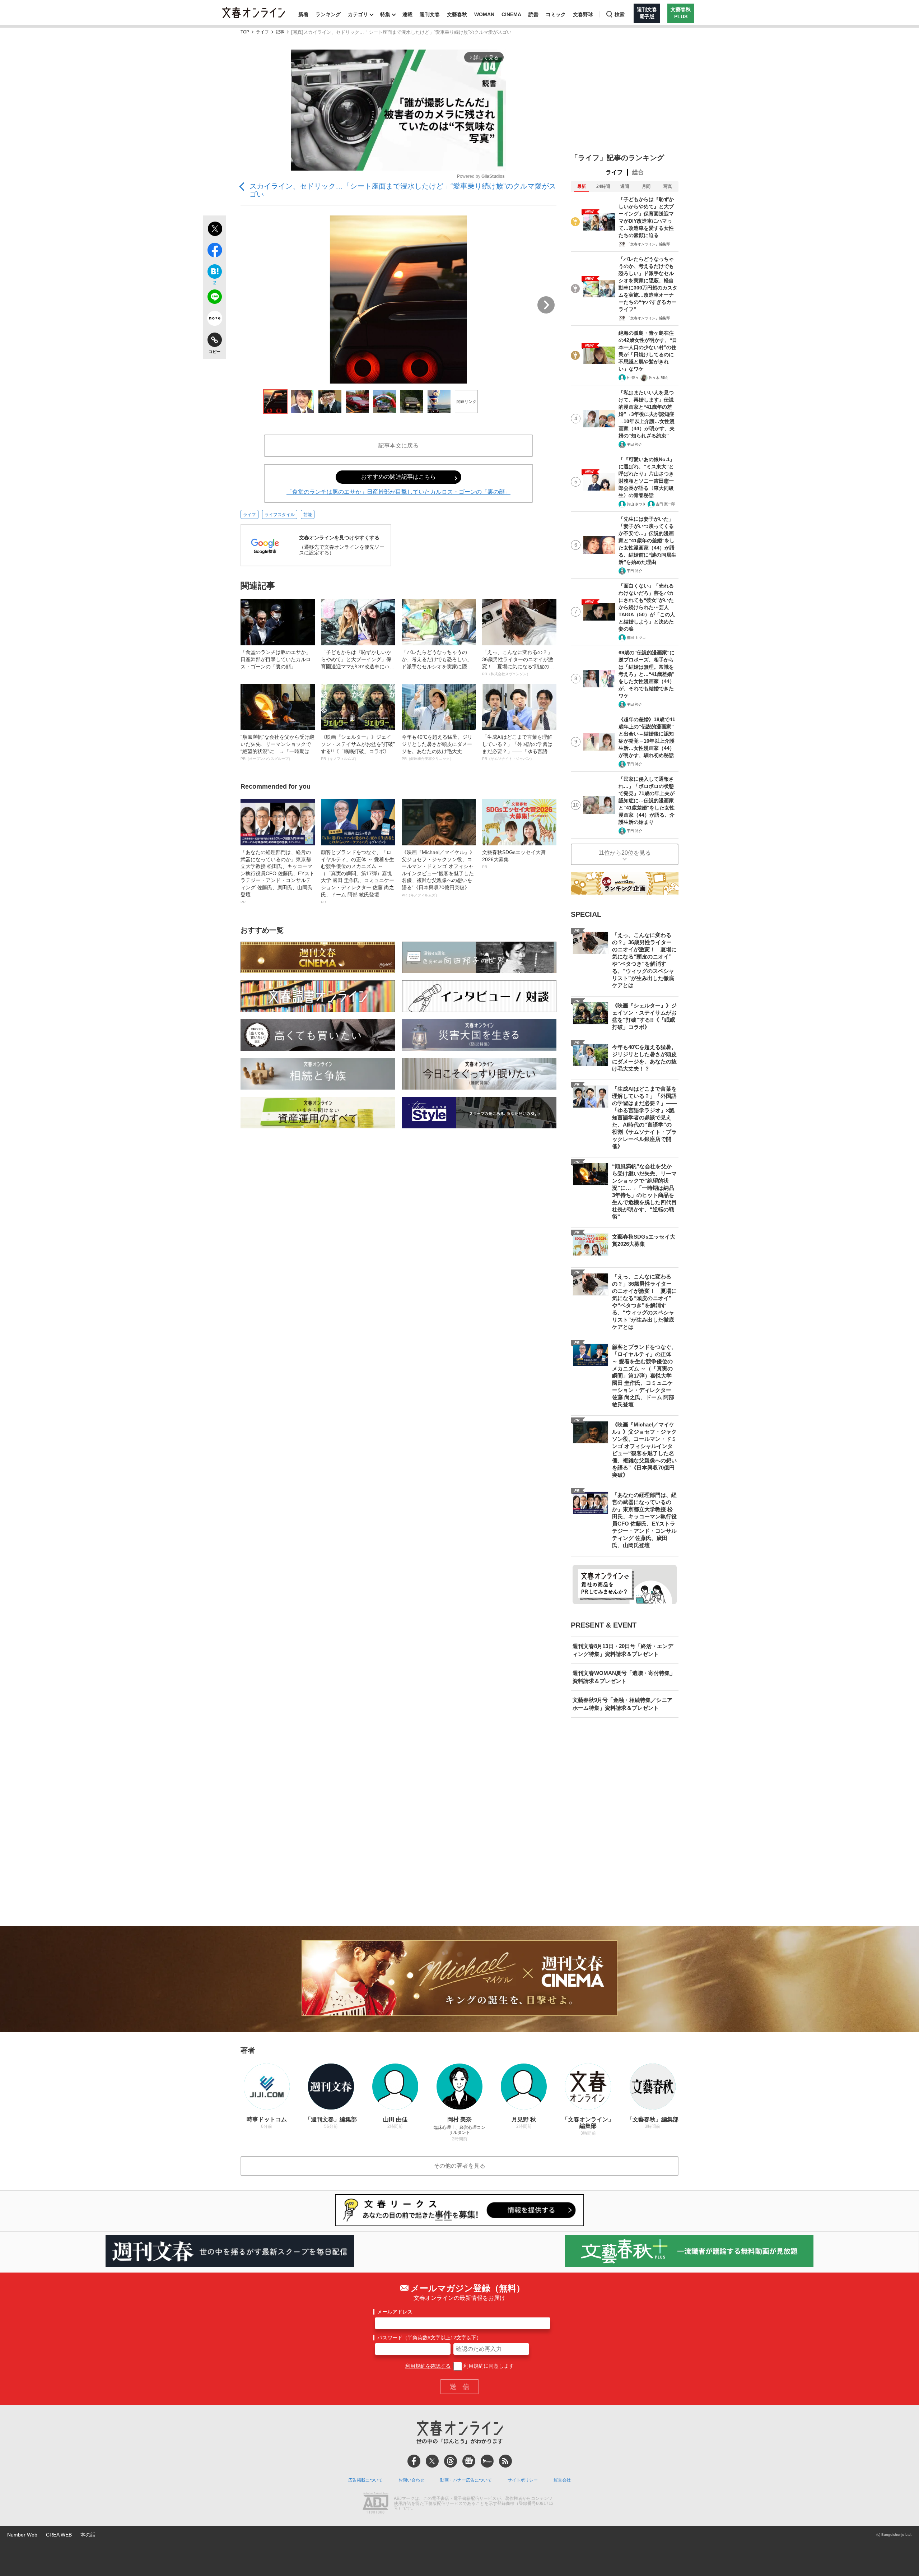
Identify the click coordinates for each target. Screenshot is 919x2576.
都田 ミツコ (636, 638)
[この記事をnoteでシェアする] (214, 320)
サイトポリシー (523, 2480)
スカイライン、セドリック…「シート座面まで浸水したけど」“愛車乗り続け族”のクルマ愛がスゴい (403, 190)
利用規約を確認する (428, 2366)
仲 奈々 (633, 378)
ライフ (262, 32)
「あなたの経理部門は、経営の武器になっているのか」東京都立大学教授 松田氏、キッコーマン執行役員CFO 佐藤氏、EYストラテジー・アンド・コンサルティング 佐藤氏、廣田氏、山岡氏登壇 (277, 877)
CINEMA (511, 14)
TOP (245, 32)
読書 (533, 14)
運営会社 (562, 2480)
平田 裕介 (635, 444)
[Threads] (451, 2461)
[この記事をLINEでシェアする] (214, 298)
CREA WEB (59, 2535)
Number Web (22, 2535)
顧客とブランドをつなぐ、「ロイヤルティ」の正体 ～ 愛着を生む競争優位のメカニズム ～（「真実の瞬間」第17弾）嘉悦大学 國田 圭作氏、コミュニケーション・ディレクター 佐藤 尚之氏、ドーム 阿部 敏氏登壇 (358, 877)
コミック (556, 14)
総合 (638, 172)
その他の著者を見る (459, 2166)
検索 (620, 14)
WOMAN (484, 14)
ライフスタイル (280, 515)
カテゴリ (358, 14)
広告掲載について (365, 2480)
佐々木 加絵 (658, 378)
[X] (432, 2461)
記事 (280, 32)
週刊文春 (430, 14)
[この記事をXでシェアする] (214, 230)
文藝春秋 (457, 14)
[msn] (487, 2461)
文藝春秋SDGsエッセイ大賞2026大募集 (514, 859)
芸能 (308, 515)
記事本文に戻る (398, 445)
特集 (385, 14)
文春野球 (583, 14)
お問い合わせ (411, 2480)
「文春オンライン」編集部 (648, 244)
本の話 (88, 2535)
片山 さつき (636, 504)
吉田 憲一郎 (665, 504)
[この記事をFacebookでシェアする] (214, 251)
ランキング (328, 14)
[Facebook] (414, 2461)
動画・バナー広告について (466, 2480)
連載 (407, 14)
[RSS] (505, 2461)
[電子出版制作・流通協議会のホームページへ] (375, 2504)
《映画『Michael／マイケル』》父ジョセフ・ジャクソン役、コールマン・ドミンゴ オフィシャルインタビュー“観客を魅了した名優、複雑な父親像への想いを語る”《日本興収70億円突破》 (438, 873)
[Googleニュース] (469, 2461)
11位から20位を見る (625, 853)
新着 (303, 14)
